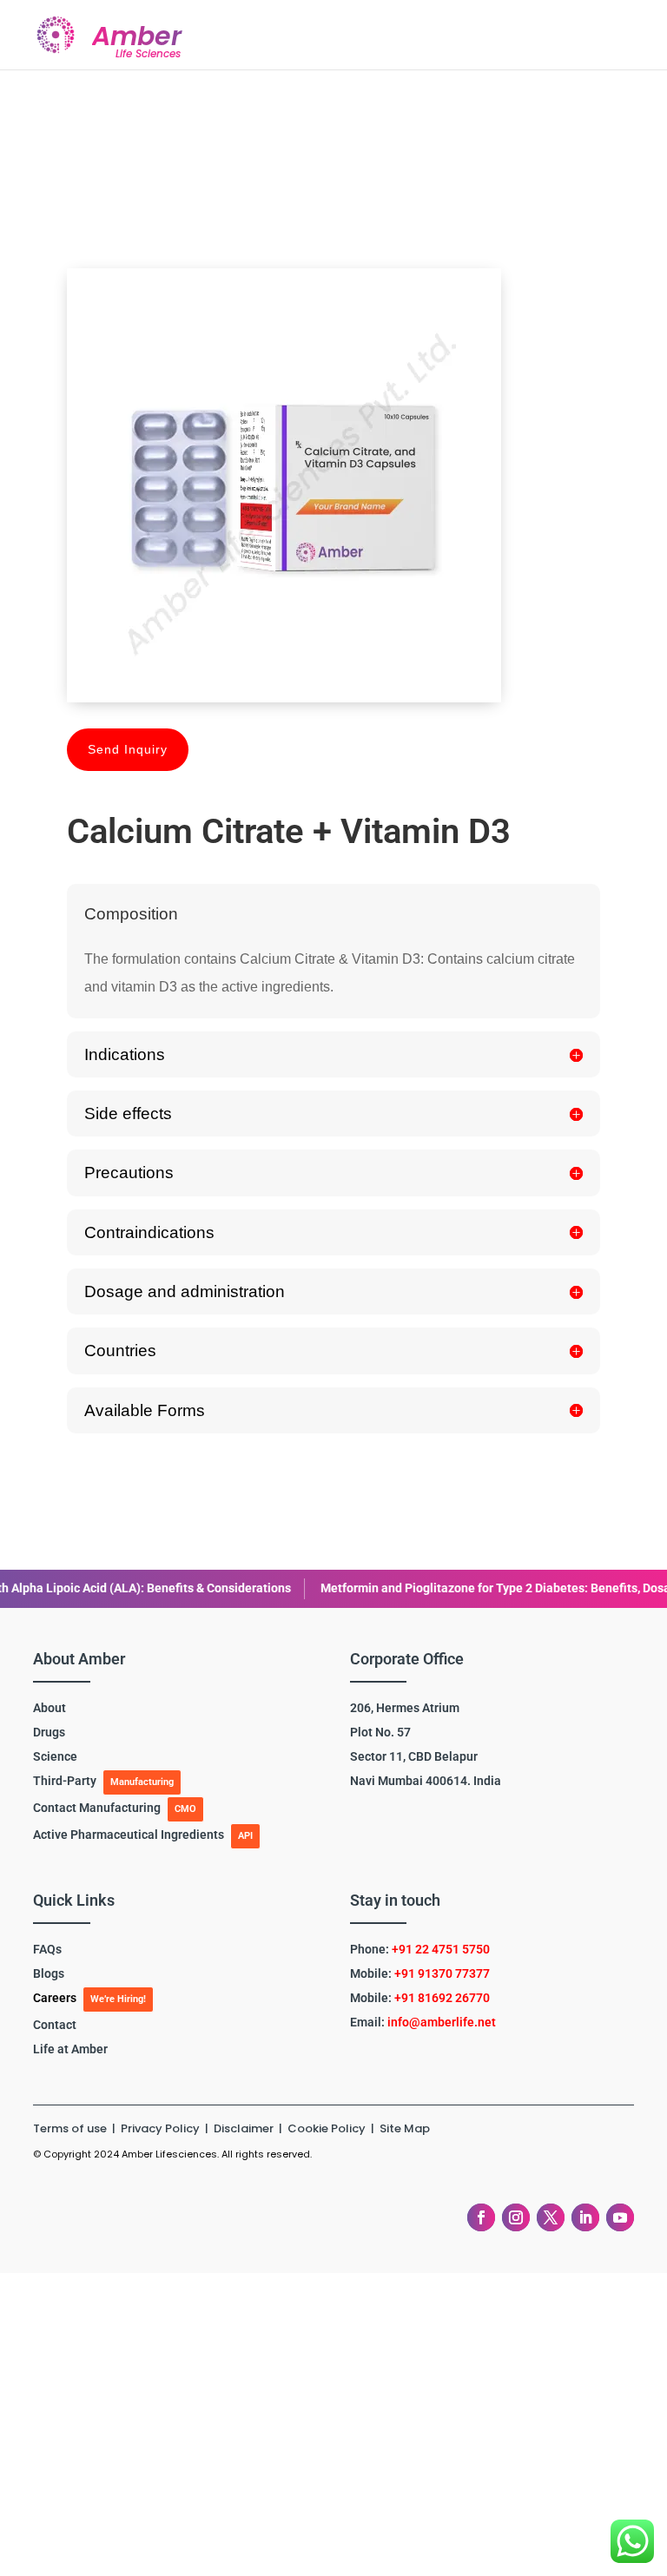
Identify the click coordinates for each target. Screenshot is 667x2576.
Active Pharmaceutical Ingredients (129, 1835)
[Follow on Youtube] (620, 2217)
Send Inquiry (128, 749)
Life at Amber (70, 2049)
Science (55, 1756)
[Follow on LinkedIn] (585, 2217)
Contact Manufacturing (97, 1808)
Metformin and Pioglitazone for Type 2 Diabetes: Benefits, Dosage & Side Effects (417, 1588)
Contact (55, 2025)
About (50, 1708)
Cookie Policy (327, 2128)
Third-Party (65, 1781)
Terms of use (70, 2128)
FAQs (47, 1949)
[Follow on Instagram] (516, 2217)
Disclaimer (245, 2128)
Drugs (49, 1732)
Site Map (405, 2128)
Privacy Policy (162, 2128)
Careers (55, 1998)
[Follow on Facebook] (481, 2217)
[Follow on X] (551, 2217)
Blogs (49, 1973)
